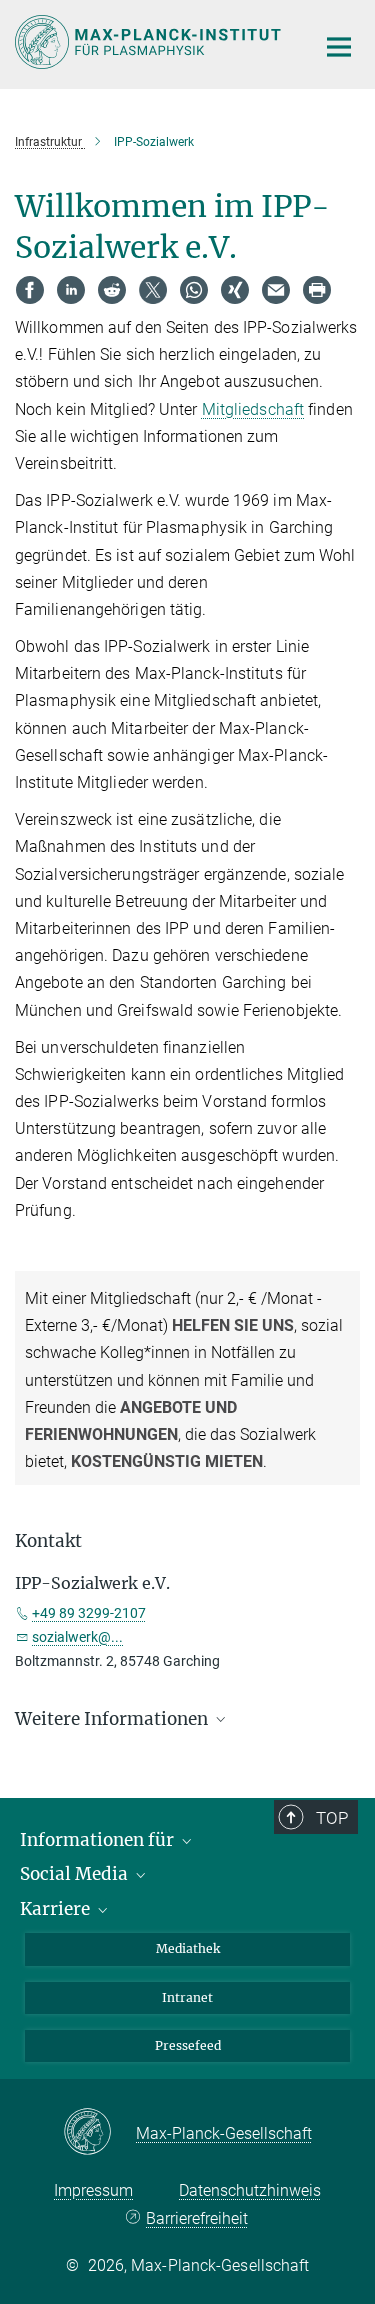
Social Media (76, 1874)
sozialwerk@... (77, 1637)
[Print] (317, 290)
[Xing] (235, 290)
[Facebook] (30, 290)
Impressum (93, 2190)
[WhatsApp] (194, 290)
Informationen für (99, 1840)
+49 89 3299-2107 (89, 1613)
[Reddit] (112, 290)
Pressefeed (188, 2045)
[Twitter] (153, 290)
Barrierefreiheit (197, 2218)
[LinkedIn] (71, 290)
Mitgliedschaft (253, 409)
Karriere (57, 1909)
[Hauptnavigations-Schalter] (339, 47)
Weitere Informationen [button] (113, 1719)
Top (332, 1818)
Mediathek (188, 1948)
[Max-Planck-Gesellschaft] (99, 2133)
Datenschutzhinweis (250, 2190)
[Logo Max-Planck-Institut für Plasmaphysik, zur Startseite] (150, 42)
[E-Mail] (276, 290)
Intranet (187, 1997)
